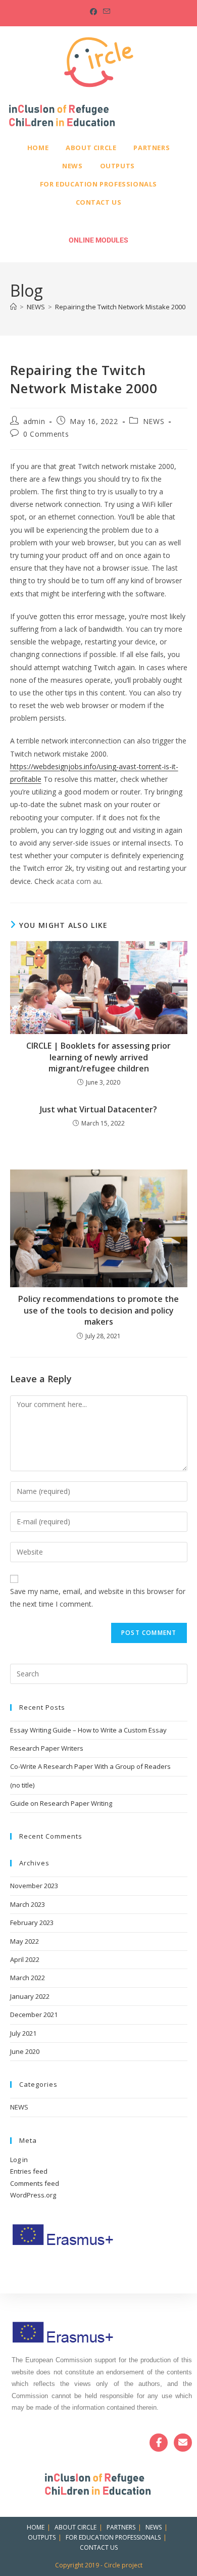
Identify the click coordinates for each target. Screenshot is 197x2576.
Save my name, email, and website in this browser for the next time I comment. (98, 1598)
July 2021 (23, 2033)
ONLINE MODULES (98, 240)
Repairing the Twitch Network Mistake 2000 (120, 307)
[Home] (13, 307)
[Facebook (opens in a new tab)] (93, 12)
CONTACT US (99, 202)
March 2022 (28, 1978)
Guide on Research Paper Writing (61, 1803)
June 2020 (25, 2051)
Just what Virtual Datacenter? (98, 1109)
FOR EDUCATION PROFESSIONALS (98, 184)
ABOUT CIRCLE (91, 148)
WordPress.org (33, 2195)
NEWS (72, 166)
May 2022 (24, 1941)
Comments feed (35, 2183)
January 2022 (30, 1996)
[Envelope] (183, 2443)
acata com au (79, 881)
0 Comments (46, 434)
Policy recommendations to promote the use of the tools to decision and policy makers (98, 1310)
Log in (19, 2160)
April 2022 (25, 1959)
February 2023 (32, 1923)
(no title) (22, 1785)
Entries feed (29, 2171)
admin (34, 421)
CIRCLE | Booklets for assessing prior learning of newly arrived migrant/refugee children (98, 1057)
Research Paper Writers (47, 1748)
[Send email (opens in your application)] (105, 12)
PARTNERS (152, 148)
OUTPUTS (117, 166)
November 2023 (34, 1886)
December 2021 (34, 2015)
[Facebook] (159, 2443)
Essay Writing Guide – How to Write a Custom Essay (88, 1730)
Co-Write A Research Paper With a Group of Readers (90, 1766)
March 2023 (28, 1904)
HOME (38, 148)
